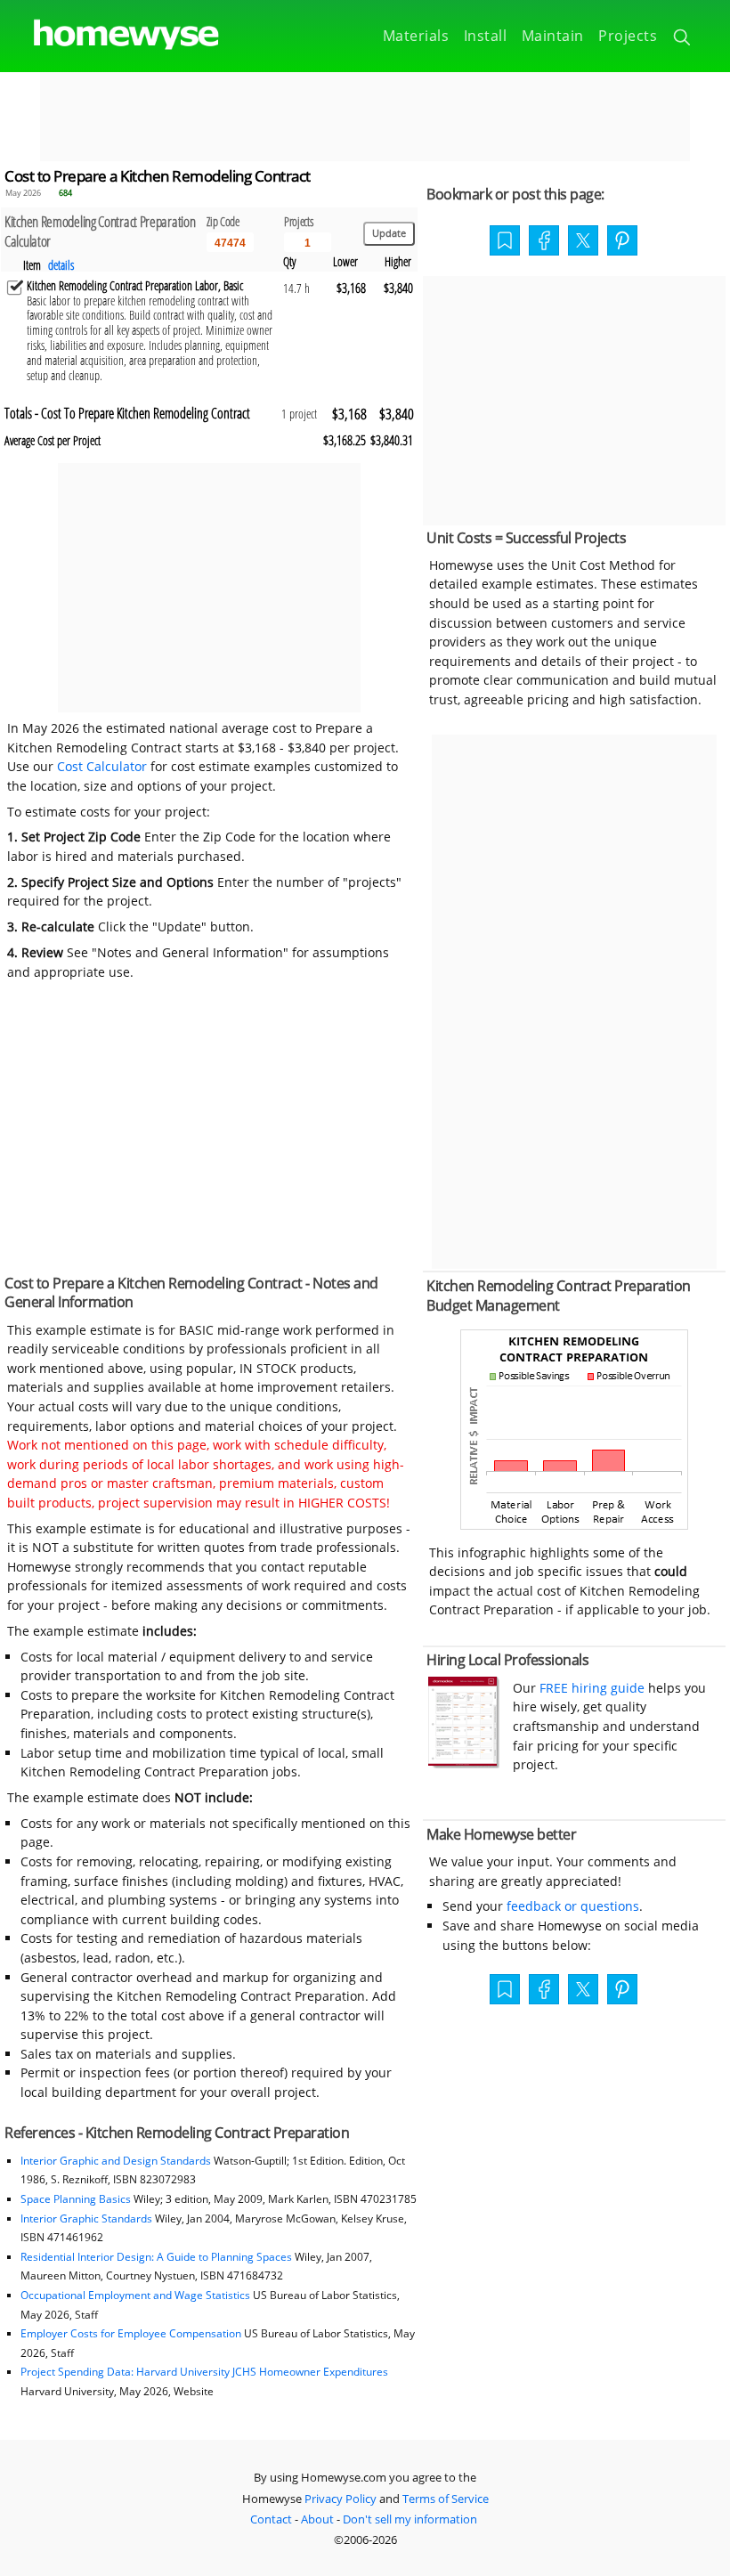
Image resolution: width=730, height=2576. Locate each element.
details (61, 265)
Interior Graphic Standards (86, 2218)
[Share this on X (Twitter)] (583, 239)
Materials (416, 36)
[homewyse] (111, 35)
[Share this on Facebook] (544, 242)
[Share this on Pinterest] (622, 242)
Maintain (553, 36)
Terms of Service (446, 2499)
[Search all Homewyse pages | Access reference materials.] (683, 40)
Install (486, 36)
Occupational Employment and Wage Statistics (135, 2295)
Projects (628, 36)
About (317, 2519)
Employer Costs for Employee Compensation (131, 2333)
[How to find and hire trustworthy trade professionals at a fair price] (464, 1763)
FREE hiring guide (590, 1688)
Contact (271, 2519)
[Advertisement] (365, 117)
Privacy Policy (341, 2499)
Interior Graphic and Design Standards (116, 2161)
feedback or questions (573, 1906)
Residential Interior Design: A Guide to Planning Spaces (156, 2257)
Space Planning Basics (76, 2199)
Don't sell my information (410, 2519)
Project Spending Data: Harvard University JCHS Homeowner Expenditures (204, 2372)
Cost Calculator (102, 766)
